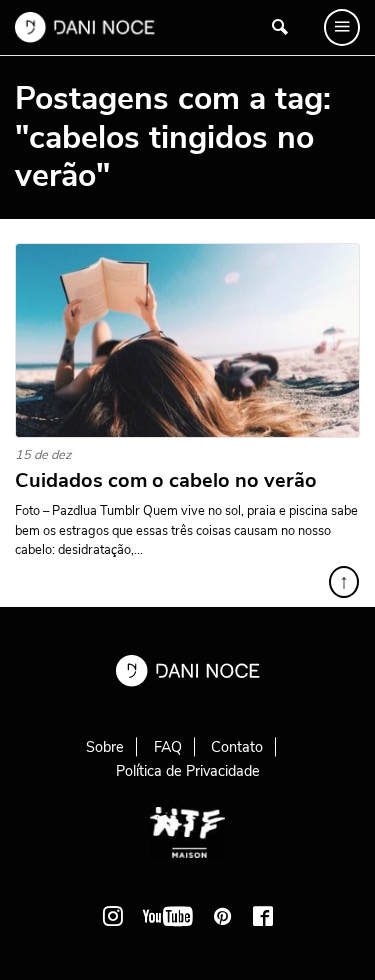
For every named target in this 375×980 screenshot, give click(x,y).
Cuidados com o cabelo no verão (166, 481)
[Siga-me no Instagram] (113, 916)
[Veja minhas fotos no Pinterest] (223, 916)
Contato (237, 747)
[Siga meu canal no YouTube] (168, 916)
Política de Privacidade (188, 771)
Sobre (105, 747)
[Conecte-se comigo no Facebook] (263, 916)
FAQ (168, 747)
